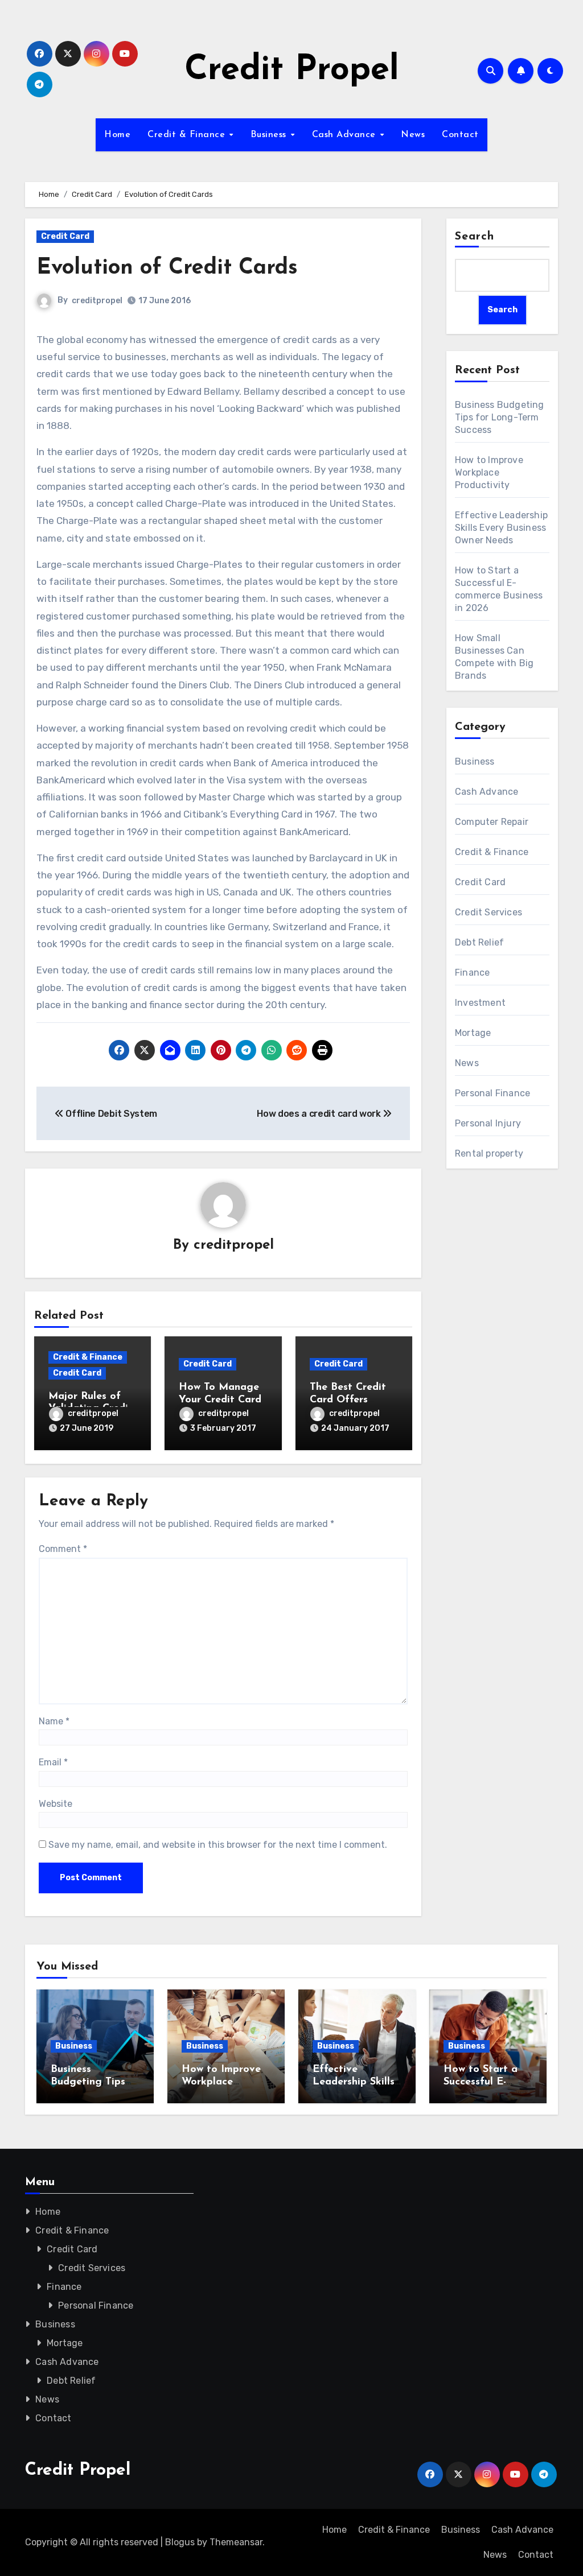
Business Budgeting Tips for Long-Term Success (500, 417)
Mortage (473, 1033)
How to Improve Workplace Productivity (489, 472)
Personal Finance (492, 1093)
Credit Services (488, 912)
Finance (472, 973)
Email (53, 1762)
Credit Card (65, 236)
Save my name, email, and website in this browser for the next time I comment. (218, 1845)
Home (117, 135)
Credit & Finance (188, 135)
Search (475, 237)
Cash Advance (346, 135)
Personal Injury (488, 1123)
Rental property (489, 1153)
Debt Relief (479, 942)
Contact (460, 135)
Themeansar (236, 2542)
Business (270, 135)
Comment (63, 1549)
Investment (480, 1003)
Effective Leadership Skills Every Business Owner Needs (501, 528)
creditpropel (97, 301)
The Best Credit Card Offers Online (348, 1400)
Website (56, 1804)
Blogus (180, 2542)
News (413, 135)
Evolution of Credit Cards (167, 268)
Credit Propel (292, 71)
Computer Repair (492, 822)
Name (54, 1721)
